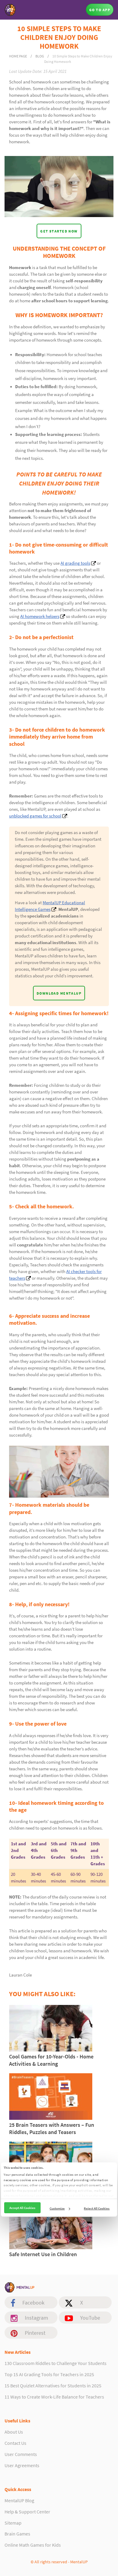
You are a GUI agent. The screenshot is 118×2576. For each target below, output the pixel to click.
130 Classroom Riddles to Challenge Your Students (56, 2363)
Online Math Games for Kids (33, 2545)
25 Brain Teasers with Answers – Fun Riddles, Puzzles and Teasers (52, 2128)
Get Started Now (59, 231)
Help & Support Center (27, 2512)
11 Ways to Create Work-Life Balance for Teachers (54, 2397)
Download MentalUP (59, 993)
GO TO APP (100, 10)
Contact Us (15, 2443)
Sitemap (13, 2523)
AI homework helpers (40, 616)
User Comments (21, 2454)
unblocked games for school (35, 816)
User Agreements (22, 2465)
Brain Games (17, 2534)
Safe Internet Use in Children (43, 2254)
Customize (57, 2208)
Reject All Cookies (97, 2208)
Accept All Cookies (22, 2207)
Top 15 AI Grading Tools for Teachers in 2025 (49, 2374)
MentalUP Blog (19, 2500)
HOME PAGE (18, 56)
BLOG (40, 56)
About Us (14, 2432)
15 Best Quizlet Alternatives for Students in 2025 (53, 2386)
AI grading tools (75, 563)
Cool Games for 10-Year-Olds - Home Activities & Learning (51, 2060)
